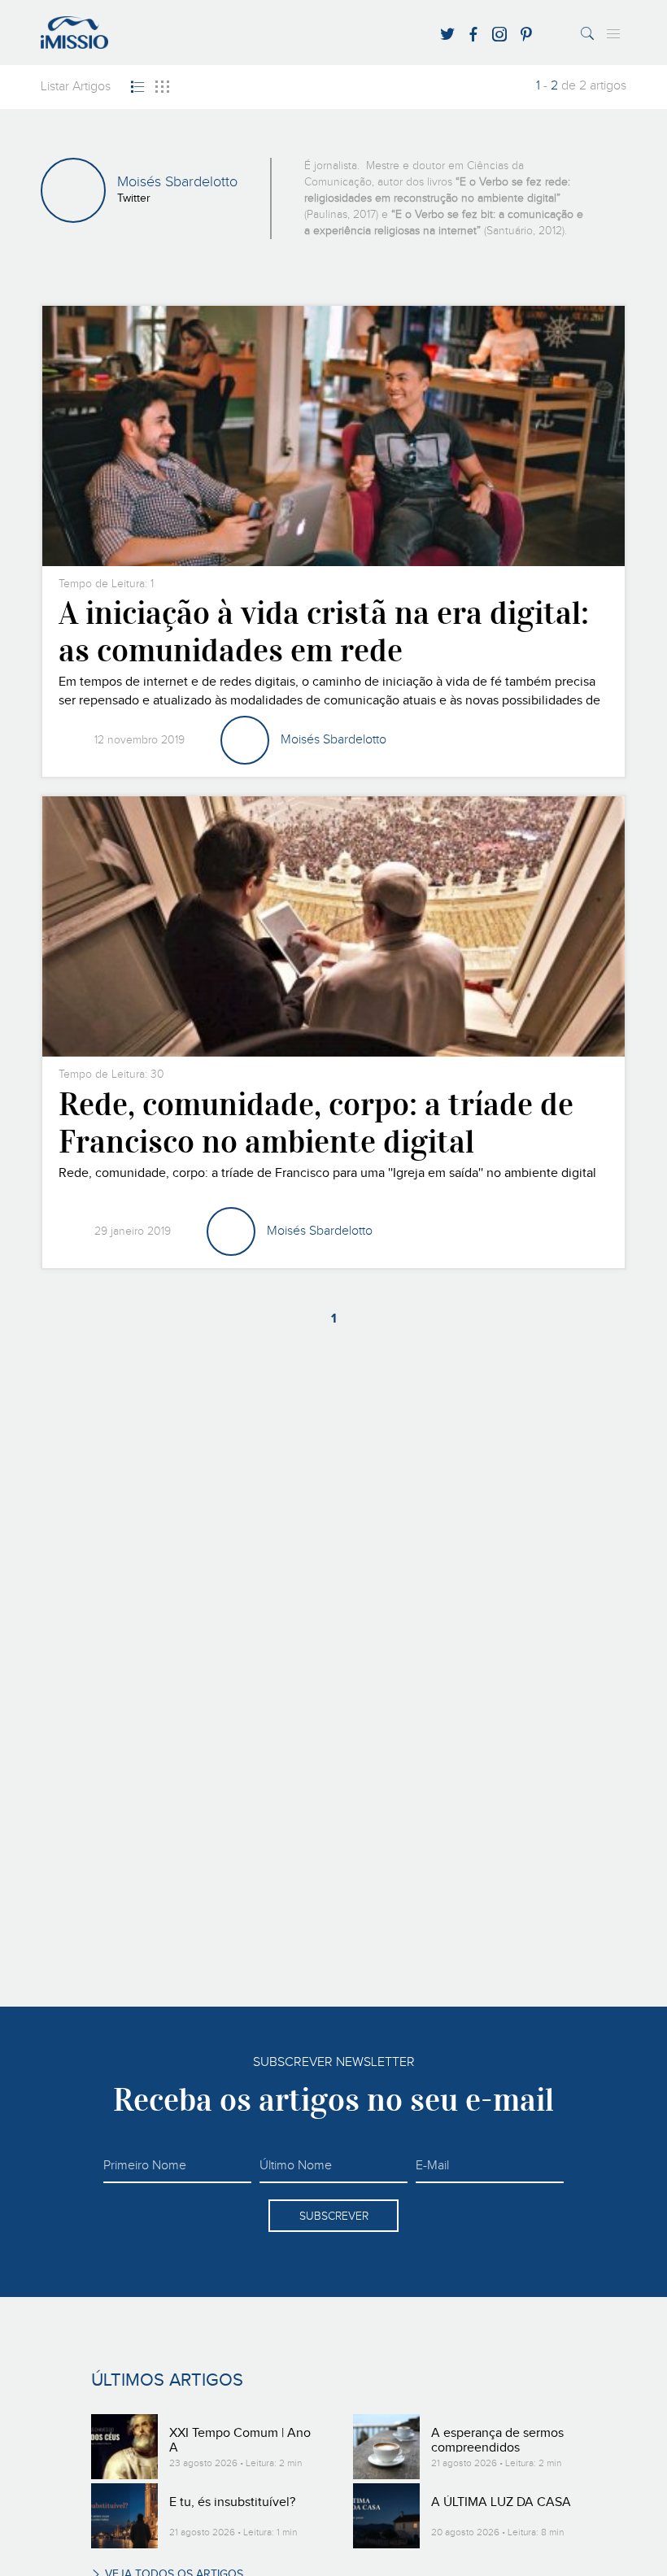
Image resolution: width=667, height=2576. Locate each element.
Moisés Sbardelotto (333, 740)
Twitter (134, 198)
